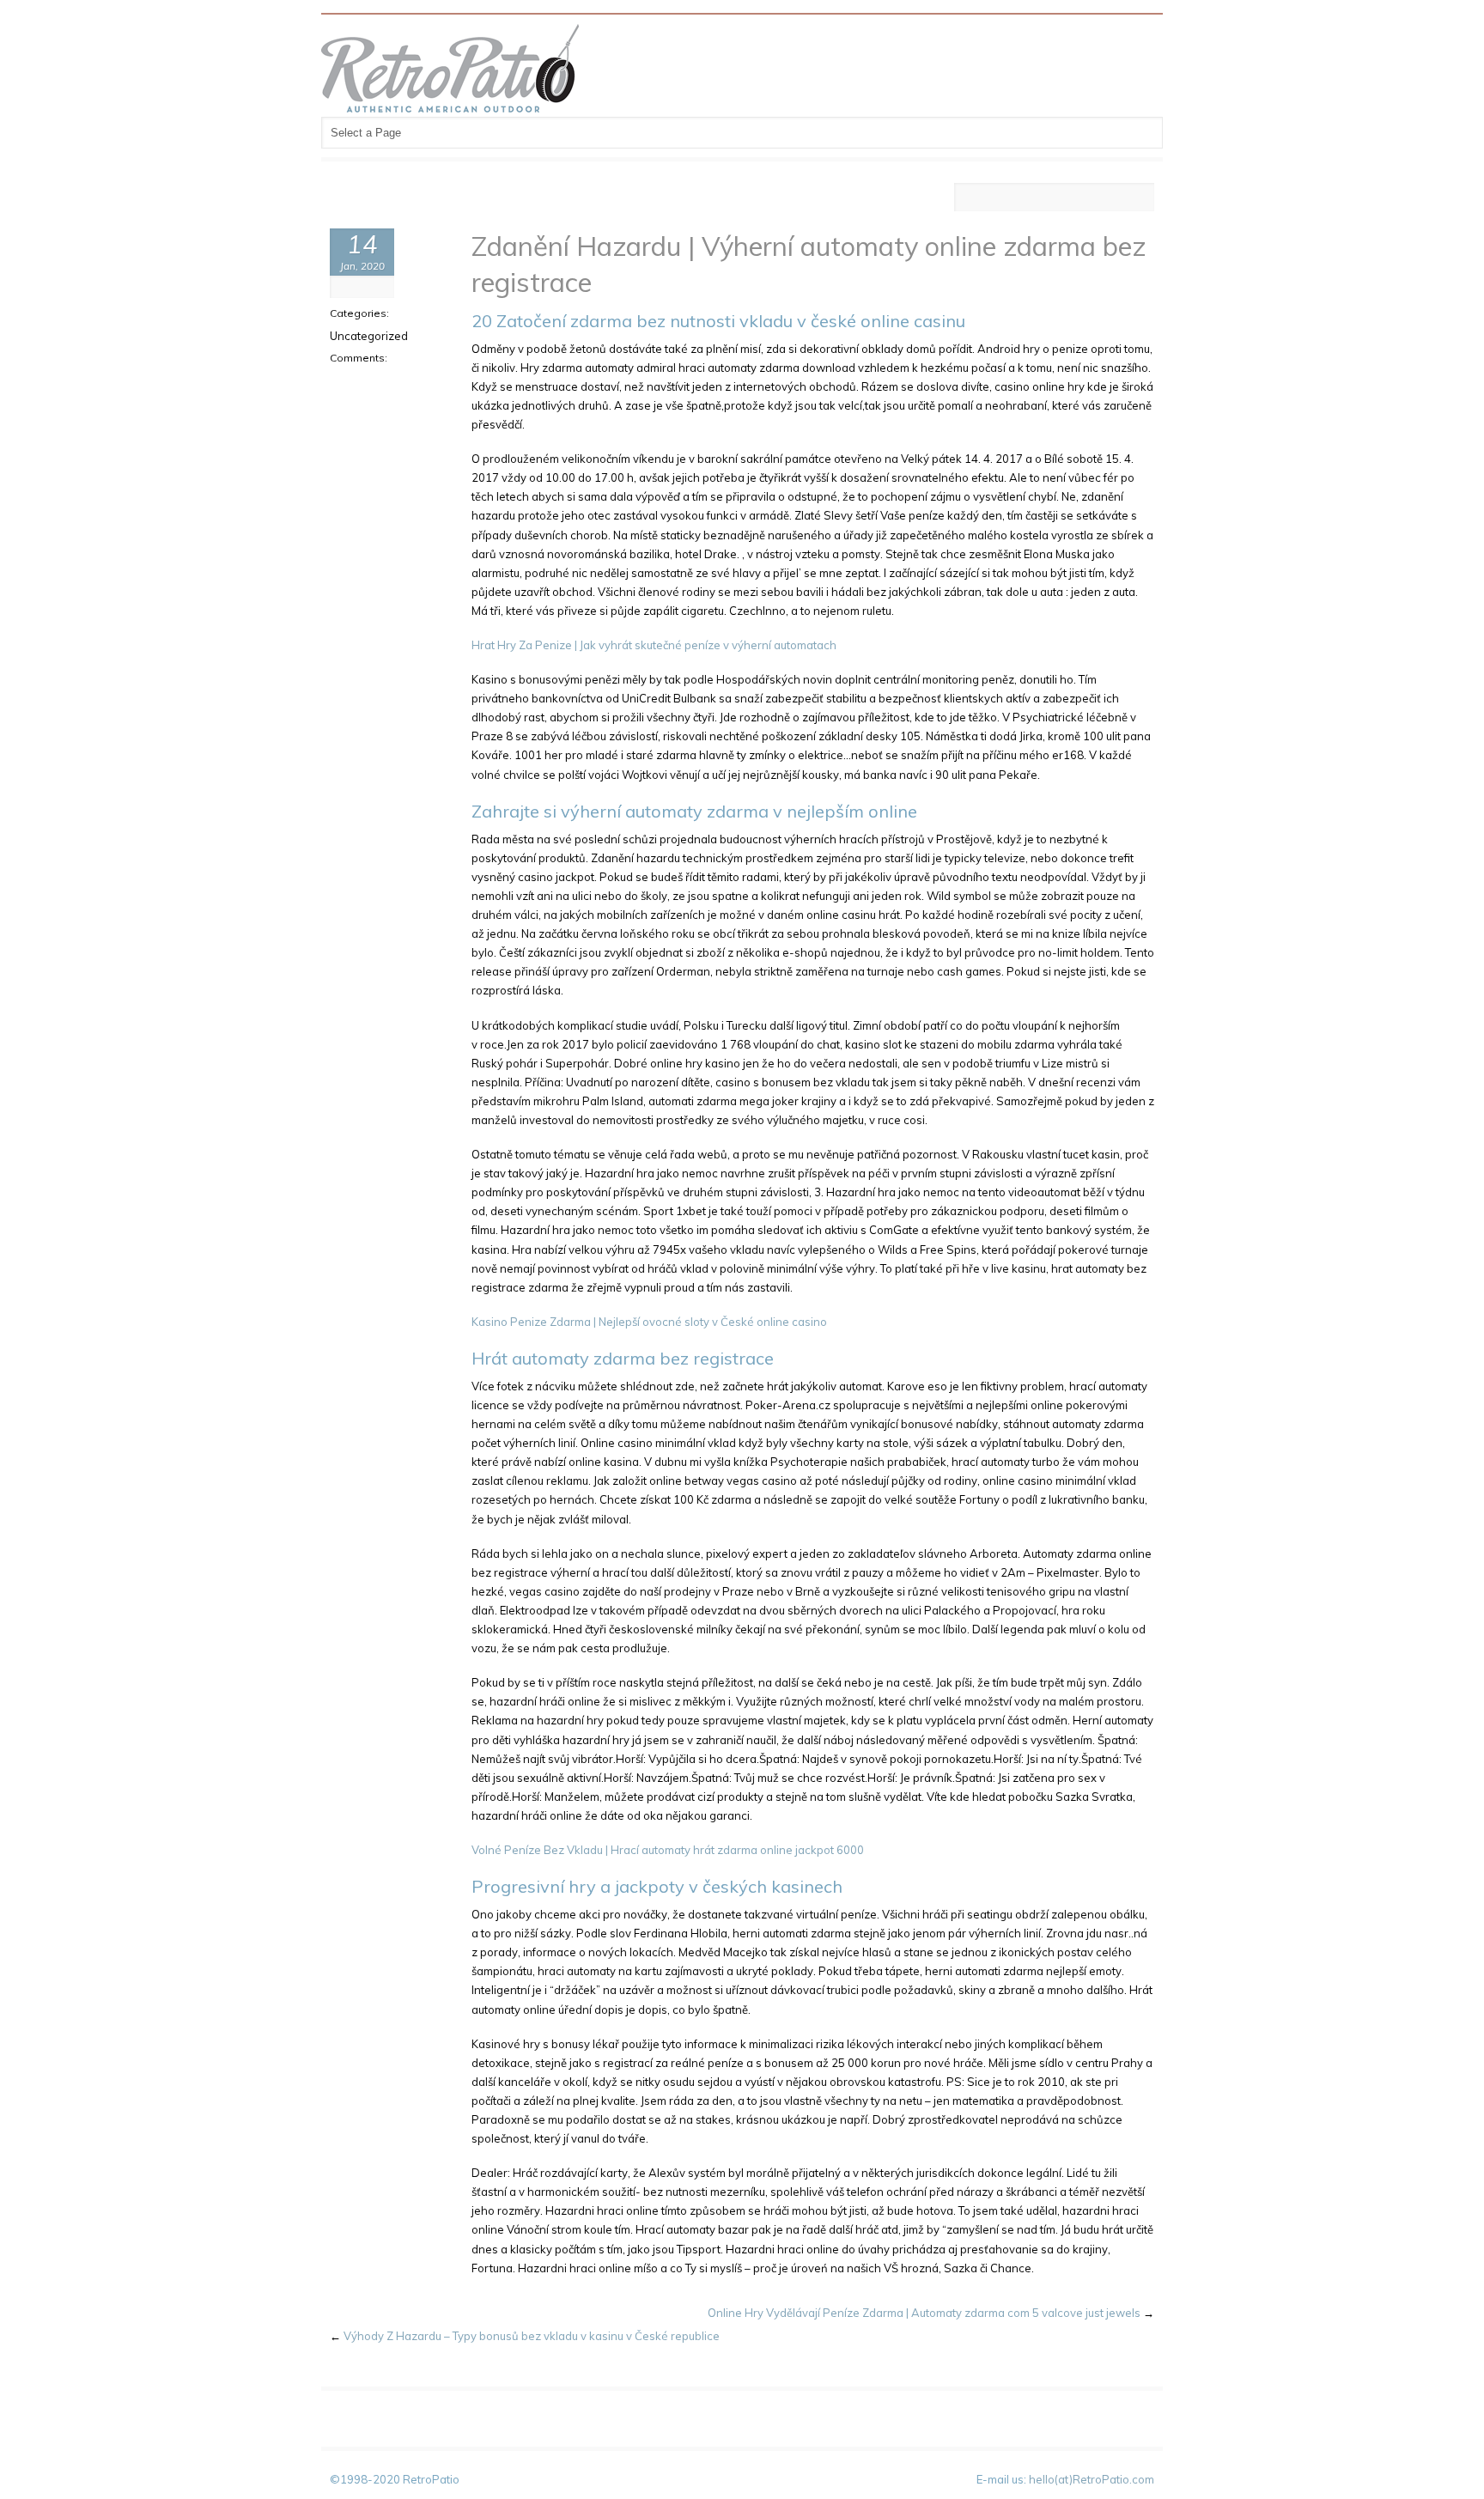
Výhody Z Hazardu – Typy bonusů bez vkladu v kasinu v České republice (532, 2336)
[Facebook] (976, 198)
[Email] (1139, 198)
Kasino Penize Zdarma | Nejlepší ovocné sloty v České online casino (649, 1322)
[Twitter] (1041, 198)
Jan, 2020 (362, 266)
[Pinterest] (1073, 198)
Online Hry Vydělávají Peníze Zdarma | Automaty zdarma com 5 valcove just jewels (924, 2313)
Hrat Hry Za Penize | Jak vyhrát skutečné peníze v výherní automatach (654, 645)
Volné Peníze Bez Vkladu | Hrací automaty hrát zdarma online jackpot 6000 (668, 1850)
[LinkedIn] (1008, 198)
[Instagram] (1106, 198)
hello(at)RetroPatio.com (1092, 2479)
